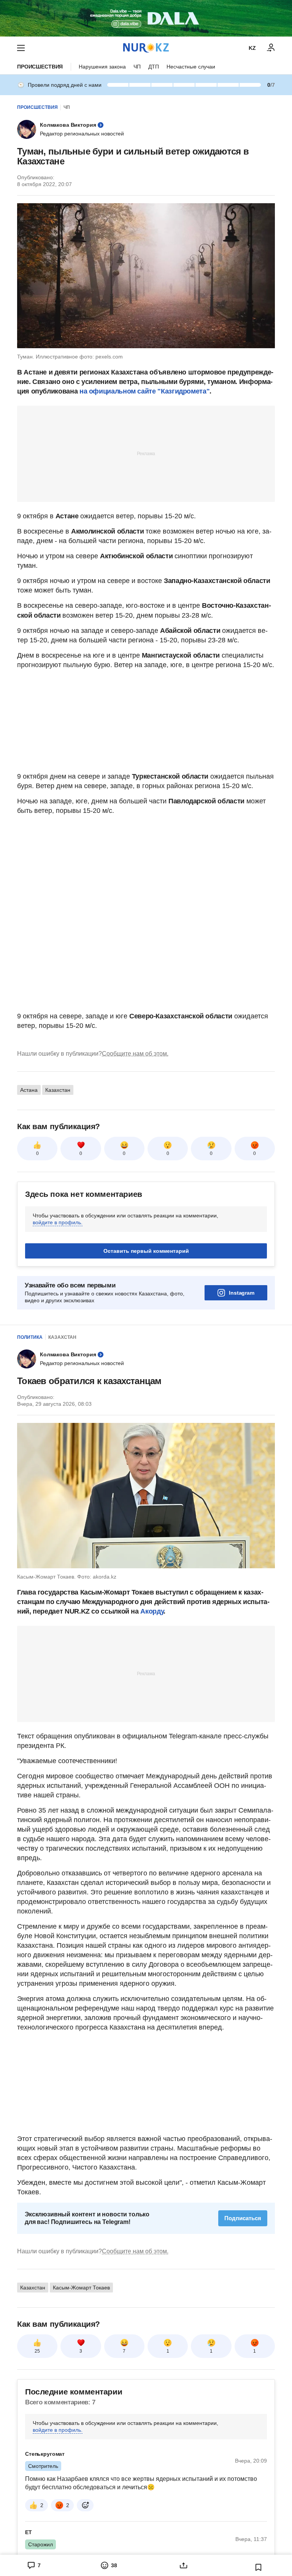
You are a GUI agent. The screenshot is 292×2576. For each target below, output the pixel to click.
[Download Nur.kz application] (146, 18)
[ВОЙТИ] (271, 48)
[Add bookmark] (259, 2567)
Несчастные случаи (191, 67)
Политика (30, 1337)
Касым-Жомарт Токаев (81, 2288)
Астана (29, 1090)
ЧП (137, 67)
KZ (252, 48)
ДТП (154, 67)
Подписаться (243, 2218)
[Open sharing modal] (183, 2565)
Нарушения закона (102, 67)
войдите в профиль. (58, 1222)
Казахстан (58, 1090)
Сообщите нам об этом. (135, 1054)
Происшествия (40, 67)
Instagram (242, 1293)
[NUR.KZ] (146, 48)
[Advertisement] (146, 453)
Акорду (152, 1611)
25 (37, 2351)
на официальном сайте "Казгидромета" (144, 391)
